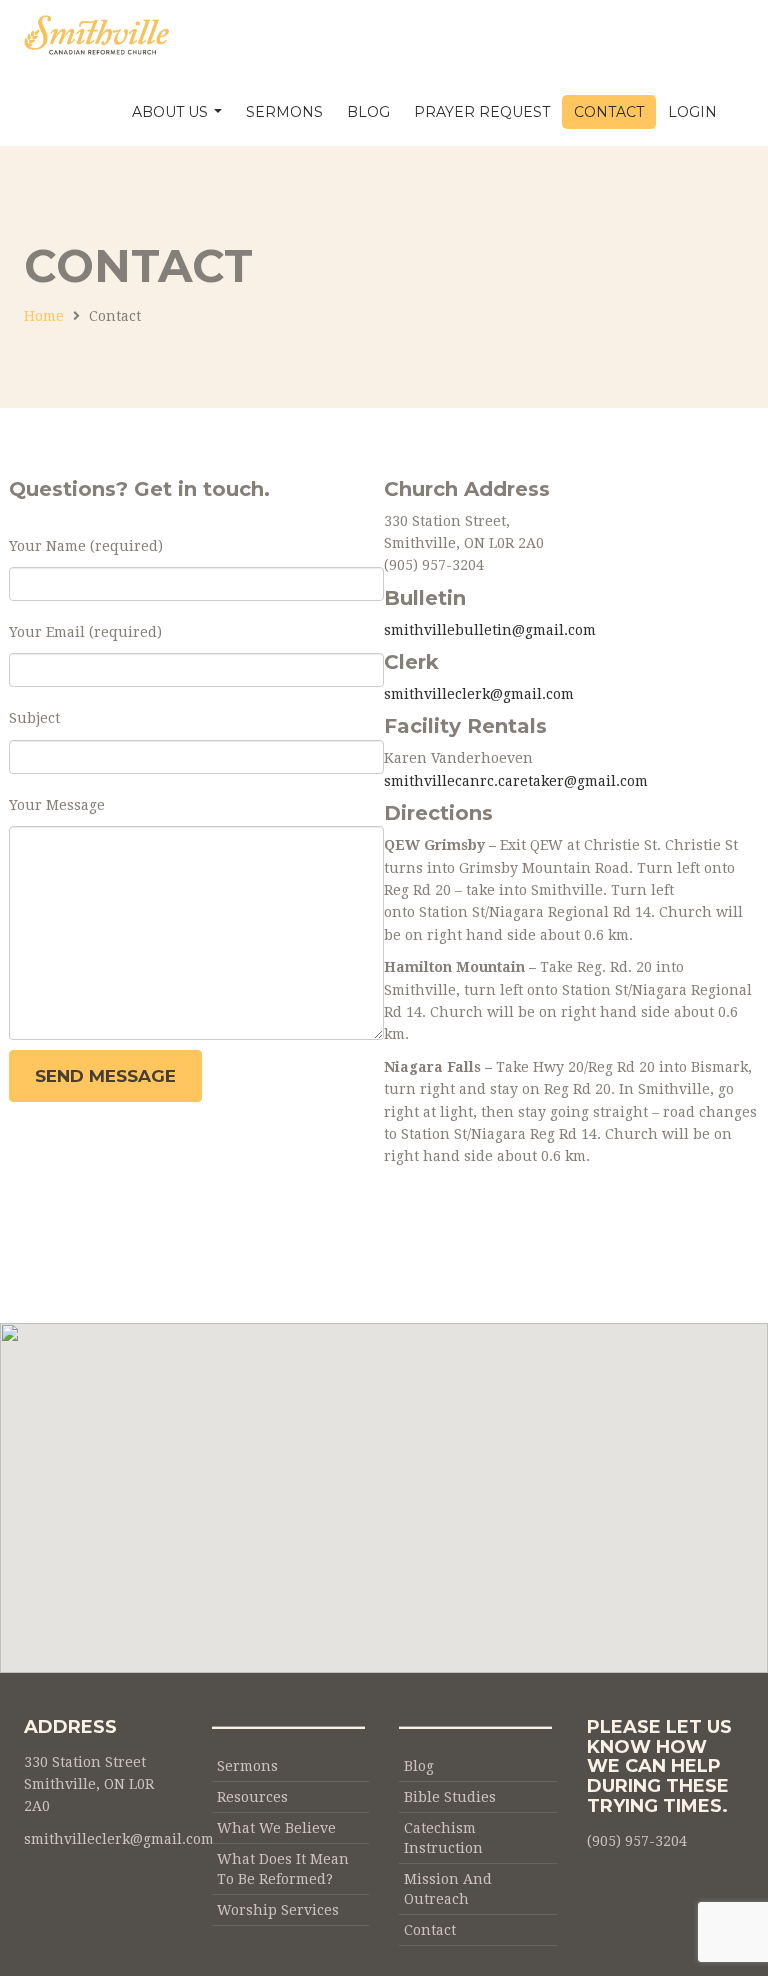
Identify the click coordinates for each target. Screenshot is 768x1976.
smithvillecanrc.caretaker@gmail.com (516, 781)
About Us (172, 112)
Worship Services (278, 1910)
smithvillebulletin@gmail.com (490, 630)
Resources (252, 1797)
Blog (368, 112)
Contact (609, 112)
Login (692, 112)
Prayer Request (482, 112)
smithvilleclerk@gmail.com (479, 694)
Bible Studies (450, 1797)
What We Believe (276, 1828)
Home (44, 316)
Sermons (284, 112)
